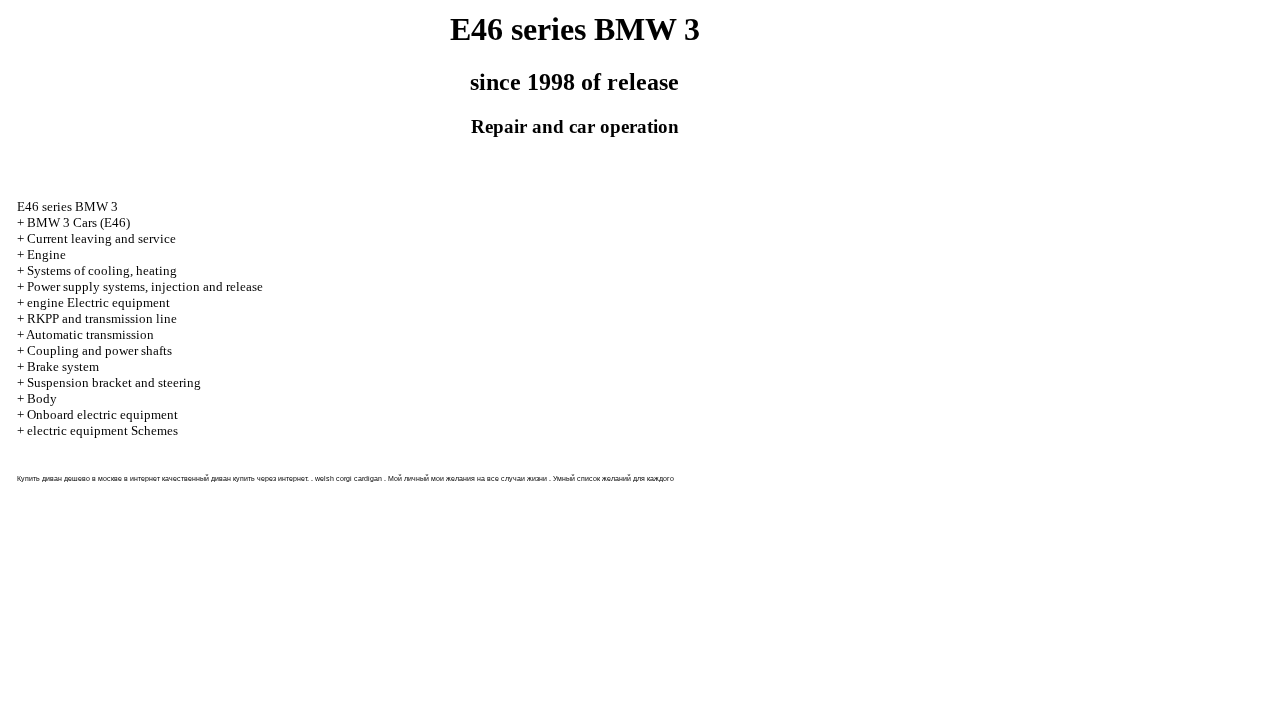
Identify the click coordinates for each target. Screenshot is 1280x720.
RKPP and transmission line (102, 318)
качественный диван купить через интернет (234, 478)
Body (42, 398)
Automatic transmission (90, 334)
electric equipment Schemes (102, 430)
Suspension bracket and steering (114, 382)
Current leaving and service (101, 238)
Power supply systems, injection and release (145, 286)
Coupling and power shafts (99, 350)
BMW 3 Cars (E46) (78, 222)
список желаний (604, 478)
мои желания (453, 478)
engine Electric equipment (98, 302)
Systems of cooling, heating (102, 270)
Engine (46, 254)
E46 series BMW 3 (67, 206)
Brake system (63, 366)
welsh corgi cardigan (348, 478)
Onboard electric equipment (102, 414)
